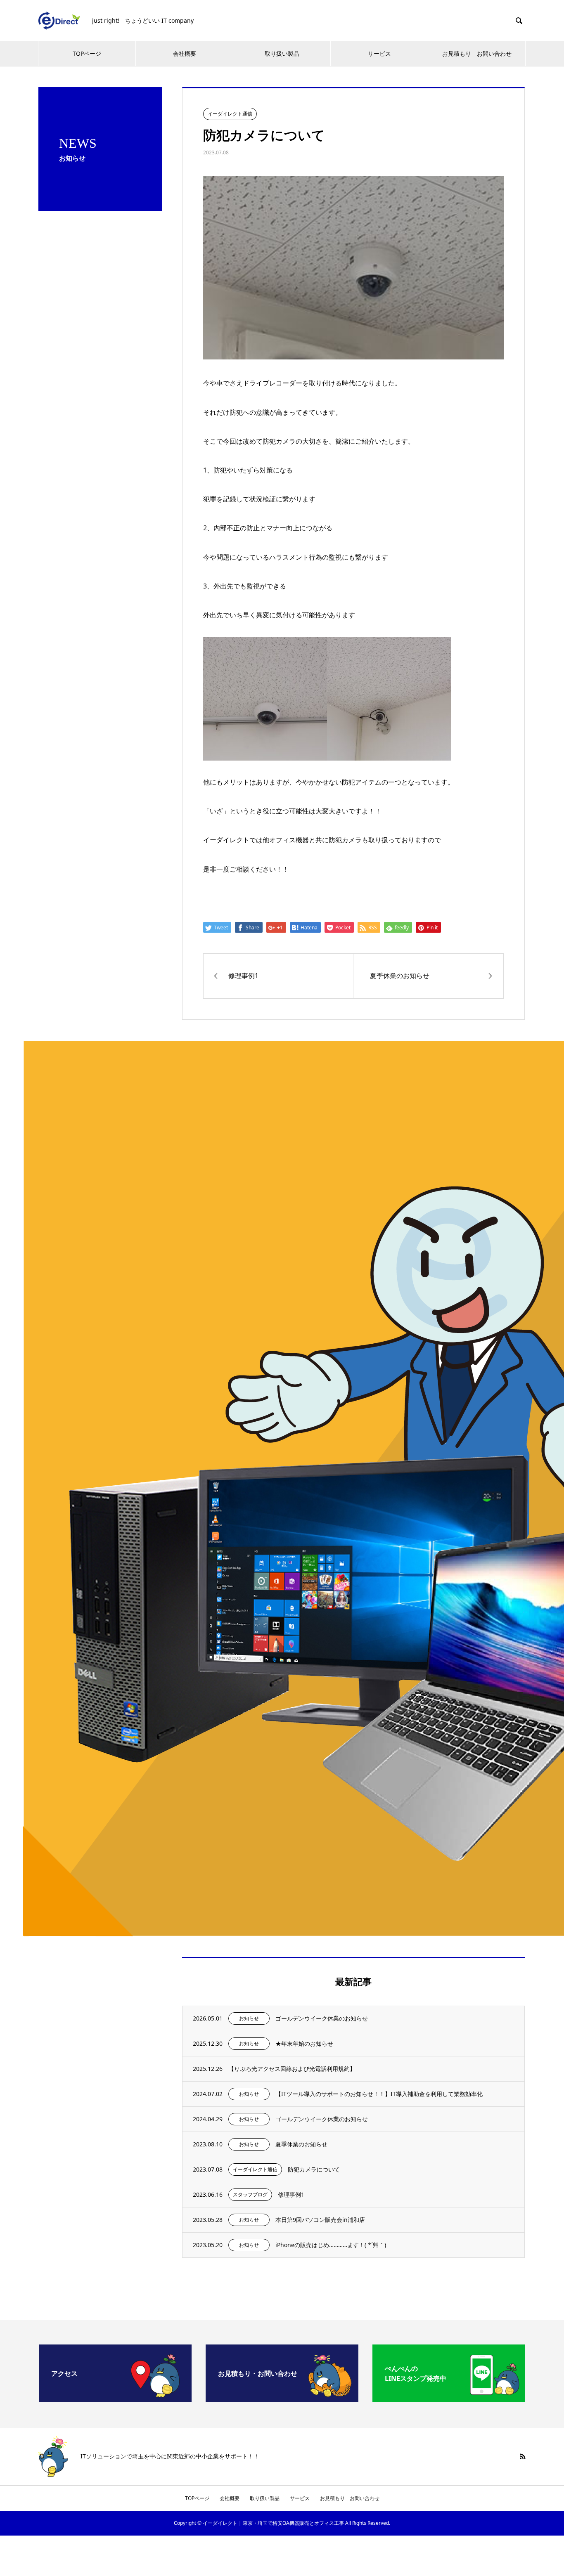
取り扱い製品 (282, 53)
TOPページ (87, 53)
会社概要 (185, 53)
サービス (379, 53)
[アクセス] (115, 2399)
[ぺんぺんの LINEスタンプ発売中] (449, 2399)
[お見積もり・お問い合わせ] (282, 2399)
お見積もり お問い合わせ (477, 53)
